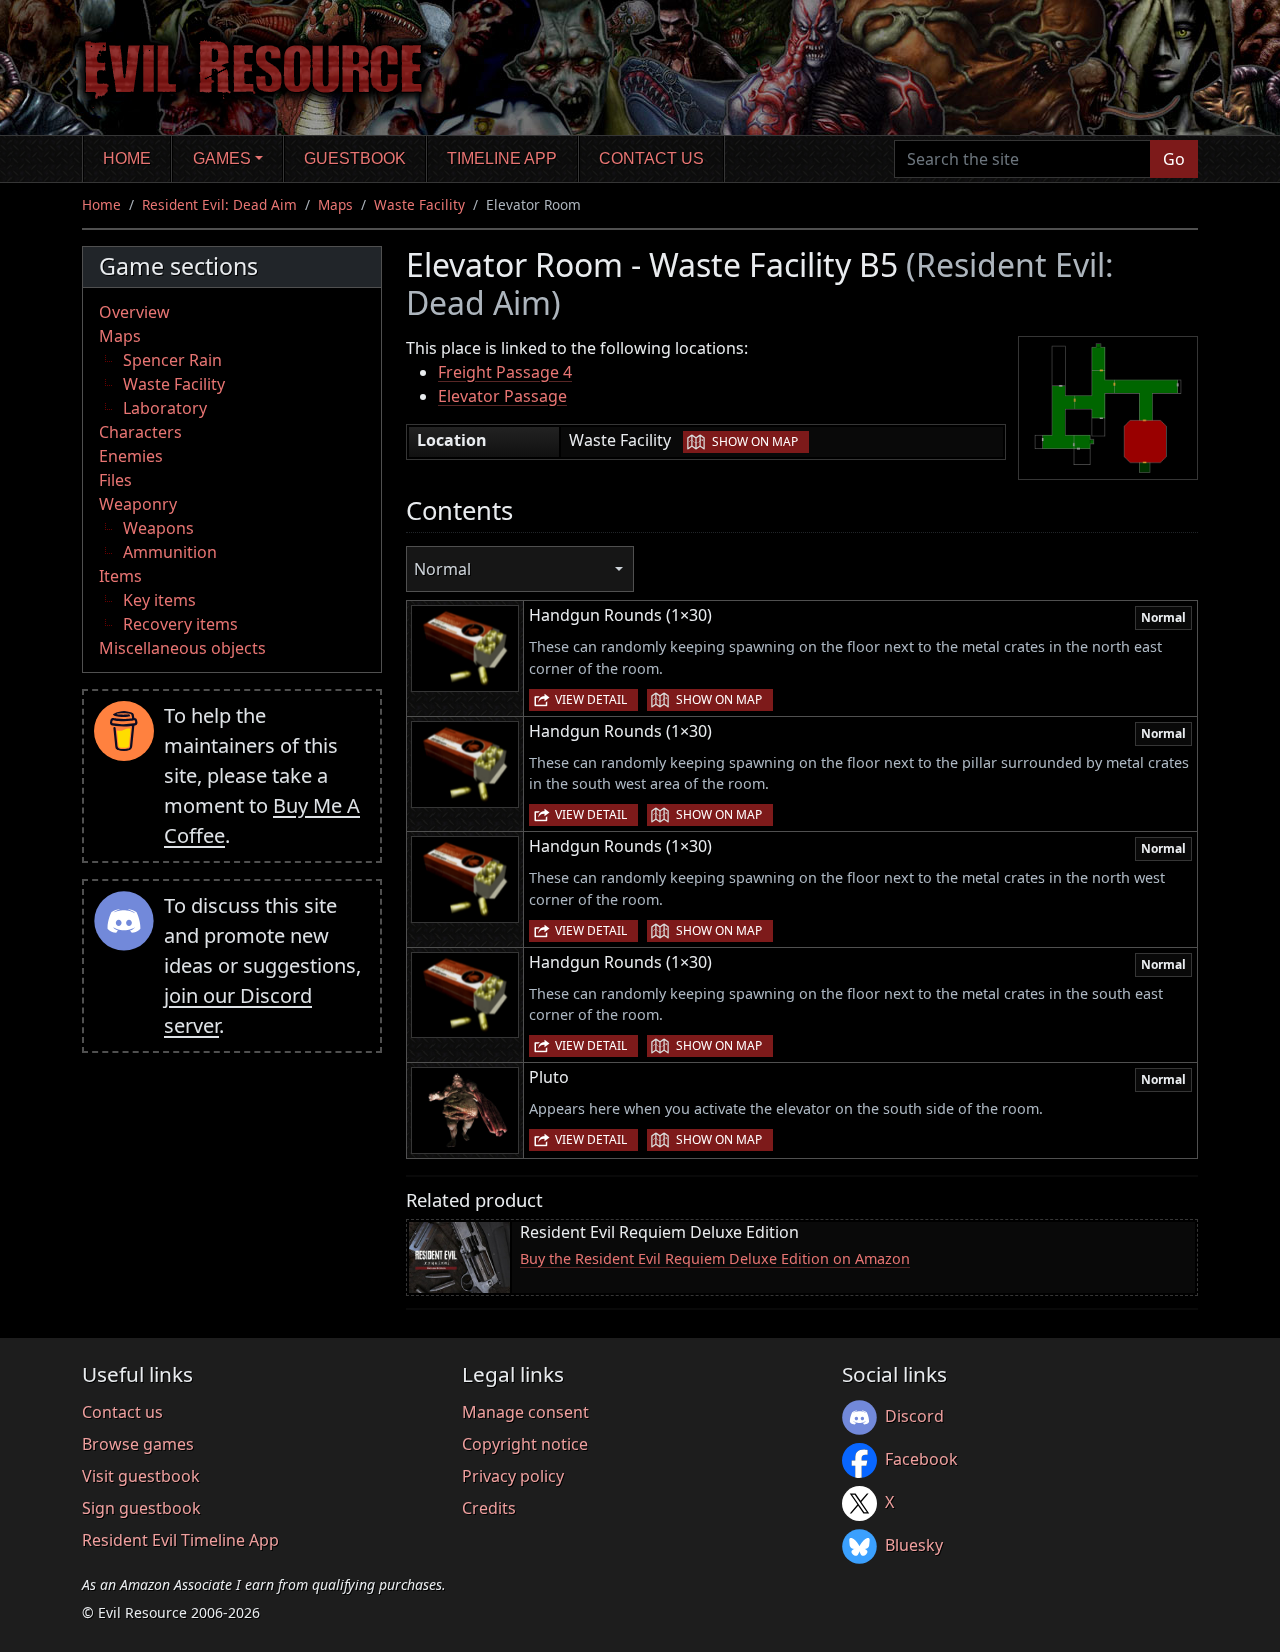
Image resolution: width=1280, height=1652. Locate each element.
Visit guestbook (141, 1476)
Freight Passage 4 (505, 372)
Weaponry (138, 504)
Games (222, 158)
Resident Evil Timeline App (180, 1540)
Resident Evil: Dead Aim (219, 204)
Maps (335, 204)
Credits (489, 1508)
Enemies (131, 456)
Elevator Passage (502, 396)
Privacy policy (513, 1476)
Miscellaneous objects (182, 648)
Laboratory (165, 408)
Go (1174, 159)
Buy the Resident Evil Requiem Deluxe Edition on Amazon (715, 1258)
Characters (140, 432)
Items (120, 576)
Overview (134, 312)
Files (115, 480)
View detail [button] (591, 699)
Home (127, 158)
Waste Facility (419, 204)
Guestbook (355, 158)
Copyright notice (525, 1444)
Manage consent (525, 1412)
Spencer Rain (172, 360)
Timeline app (502, 158)
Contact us (651, 158)
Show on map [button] (755, 441)
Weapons (158, 528)
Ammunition (170, 552)
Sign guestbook (141, 1508)
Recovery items (180, 624)
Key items (159, 600)
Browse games (138, 1444)
